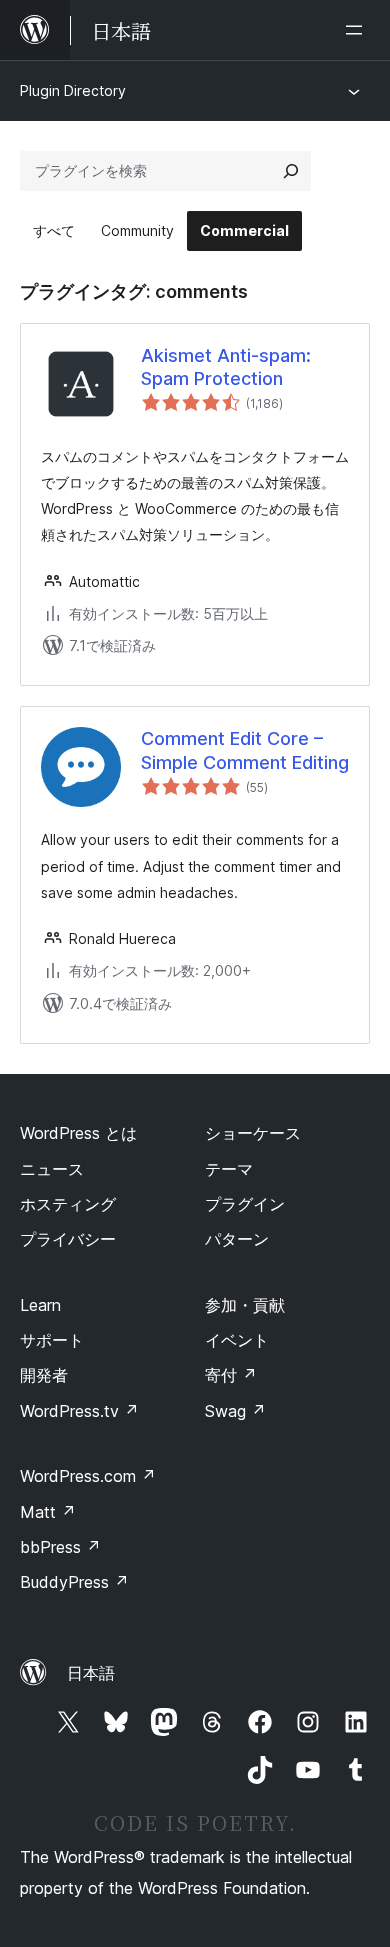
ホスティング (68, 1204)
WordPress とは (78, 1133)
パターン (237, 1239)
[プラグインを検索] (291, 171)
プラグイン (245, 1204)
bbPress (60, 1547)
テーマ (229, 1169)
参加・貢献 (245, 1305)
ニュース (52, 1169)
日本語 (91, 1673)
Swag (235, 1411)
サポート (52, 1340)
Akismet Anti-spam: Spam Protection (226, 367)
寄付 (231, 1375)
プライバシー (68, 1239)
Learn (40, 1305)
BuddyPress (74, 1582)
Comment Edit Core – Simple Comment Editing (245, 750)
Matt (48, 1512)
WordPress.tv (79, 1411)
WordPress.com (88, 1476)
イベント (237, 1340)
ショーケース (253, 1133)
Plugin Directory (73, 90)
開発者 (44, 1375)
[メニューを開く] (358, 30)
